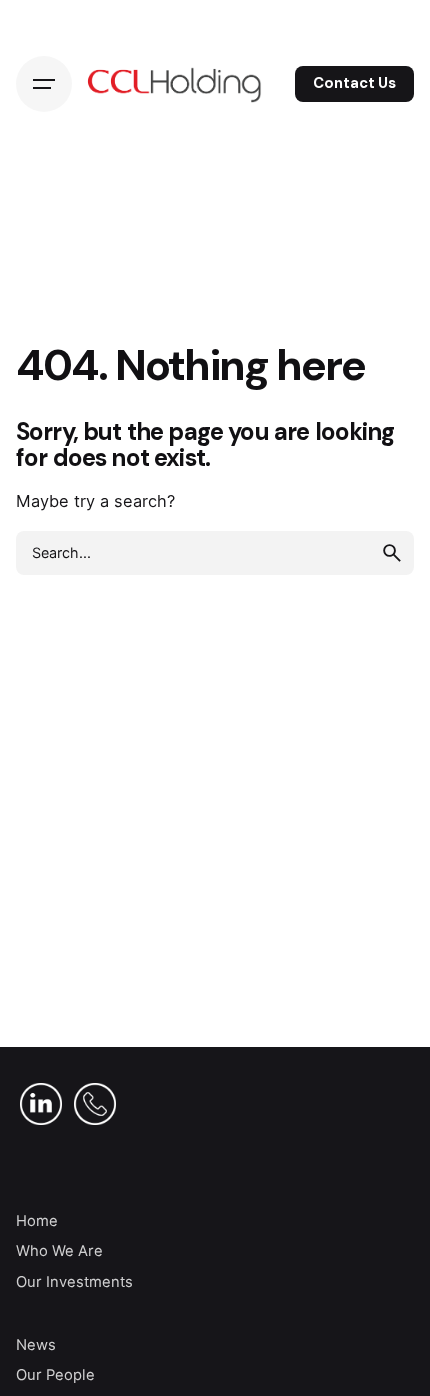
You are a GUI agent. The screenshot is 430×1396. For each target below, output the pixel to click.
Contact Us (354, 83)
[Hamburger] (44, 84)
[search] (392, 553)
